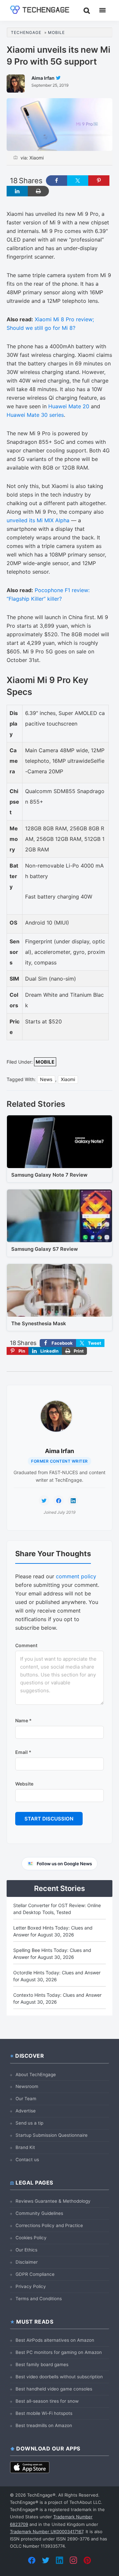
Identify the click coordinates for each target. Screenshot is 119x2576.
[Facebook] (32, 2560)
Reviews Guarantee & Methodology (53, 2201)
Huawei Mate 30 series (35, 415)
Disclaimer (27, 2262)
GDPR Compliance (35, 2274)
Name (23, 1720)
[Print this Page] (38, 191)
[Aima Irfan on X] (44, 1501)
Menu (102, 10)
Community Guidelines (39, 2213)
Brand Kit (25, 2147)
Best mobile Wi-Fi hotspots (44, 2413)
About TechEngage (36, 2075)
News (46, 1079)
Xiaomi (68, 1079)
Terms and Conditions (39, 2299)
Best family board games (42, 2364)
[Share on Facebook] (57, 181)
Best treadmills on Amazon (44, 2425)
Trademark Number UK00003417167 (46, 2532)
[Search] (87, 10)
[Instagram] (73, 2560)
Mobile (45, 1062)
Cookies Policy (31, 2238)
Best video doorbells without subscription (59, 2377)
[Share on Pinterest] (99, 181)
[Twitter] (46, 2560)
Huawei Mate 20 (69, 406)
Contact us (27, 2160)
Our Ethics (26, 2250)
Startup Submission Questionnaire (52, 2135)
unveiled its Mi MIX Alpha (38, 520)
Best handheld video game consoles (54, 2389)
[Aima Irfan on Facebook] (59, 1501)
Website (24, 1784)
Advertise (26, 2111)
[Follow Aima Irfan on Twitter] (58, 78)
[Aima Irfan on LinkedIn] (73, 1501)
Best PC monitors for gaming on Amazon (59, 2352)
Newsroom (27, 2086)
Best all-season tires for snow (47, 2401)
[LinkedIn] (59, 2560)
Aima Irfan (59, 1451)
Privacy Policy (31, 2286)
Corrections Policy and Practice (49, 2225)
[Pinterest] (87, 2560)
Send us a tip (29, 2123)
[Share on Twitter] (78, 181)
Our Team (26, 2099)
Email (23, 1752)
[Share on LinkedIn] (17, 191)
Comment (26, 1645)
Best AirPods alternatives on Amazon (55, 2340)
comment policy (76, 1576)
